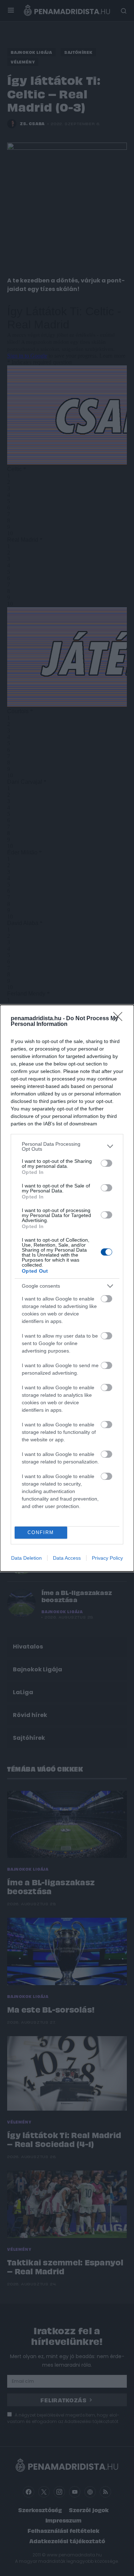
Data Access (67, 1558)
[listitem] (67, 1146)
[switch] (106, 1163)
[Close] (120, 1019)
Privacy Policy (107, 1558)
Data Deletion (26, 1558)
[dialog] (67, 1288)
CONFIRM (41, 1532)
